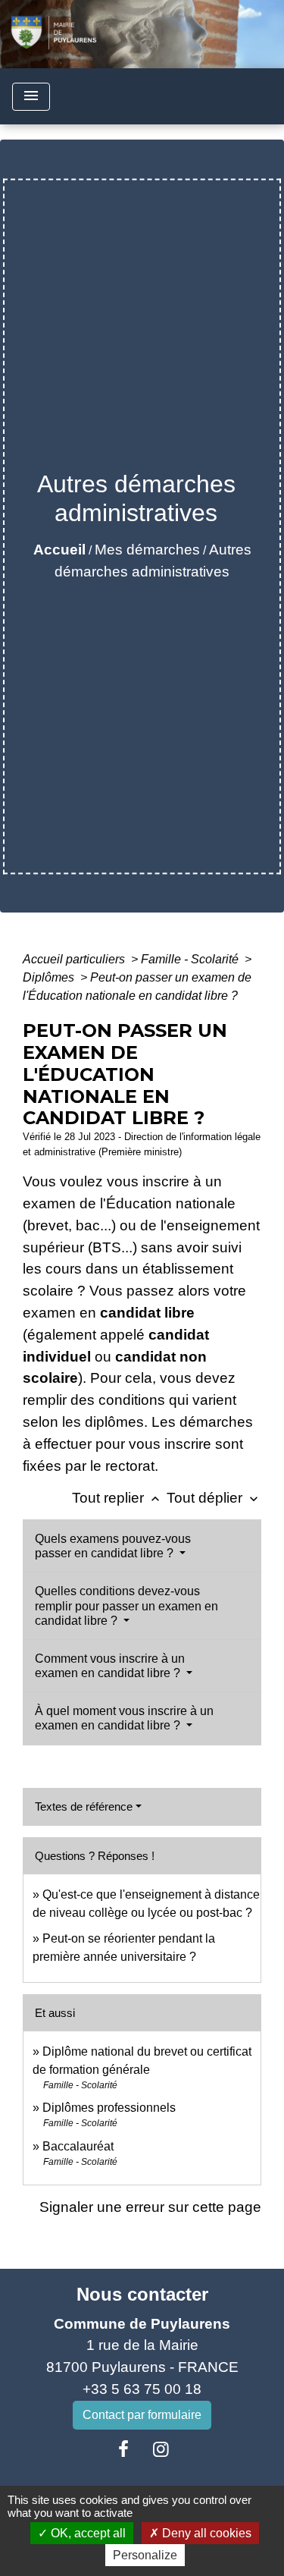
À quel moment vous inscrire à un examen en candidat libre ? (124, 1718)
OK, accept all (87, 2533)
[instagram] (161, 2449)
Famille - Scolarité (191, 959)
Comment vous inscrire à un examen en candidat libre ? (110, 1666)
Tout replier (117, 1498)
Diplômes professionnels (109, 2108)
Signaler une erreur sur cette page (150, 2207)
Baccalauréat (78, 2146)
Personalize (145, 2555)
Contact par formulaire (142, 2415)
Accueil (59, 550)
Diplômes (50, 977)
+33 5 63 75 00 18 (142, 2389)
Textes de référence (84, 1806)
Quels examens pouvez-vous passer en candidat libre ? (113, 1546)
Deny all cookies (205, 2533)
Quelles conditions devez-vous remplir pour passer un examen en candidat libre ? (126, 1605)
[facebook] (123, 2449)
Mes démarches (147, 550)
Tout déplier (214, 1498)
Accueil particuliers (75, 959)
